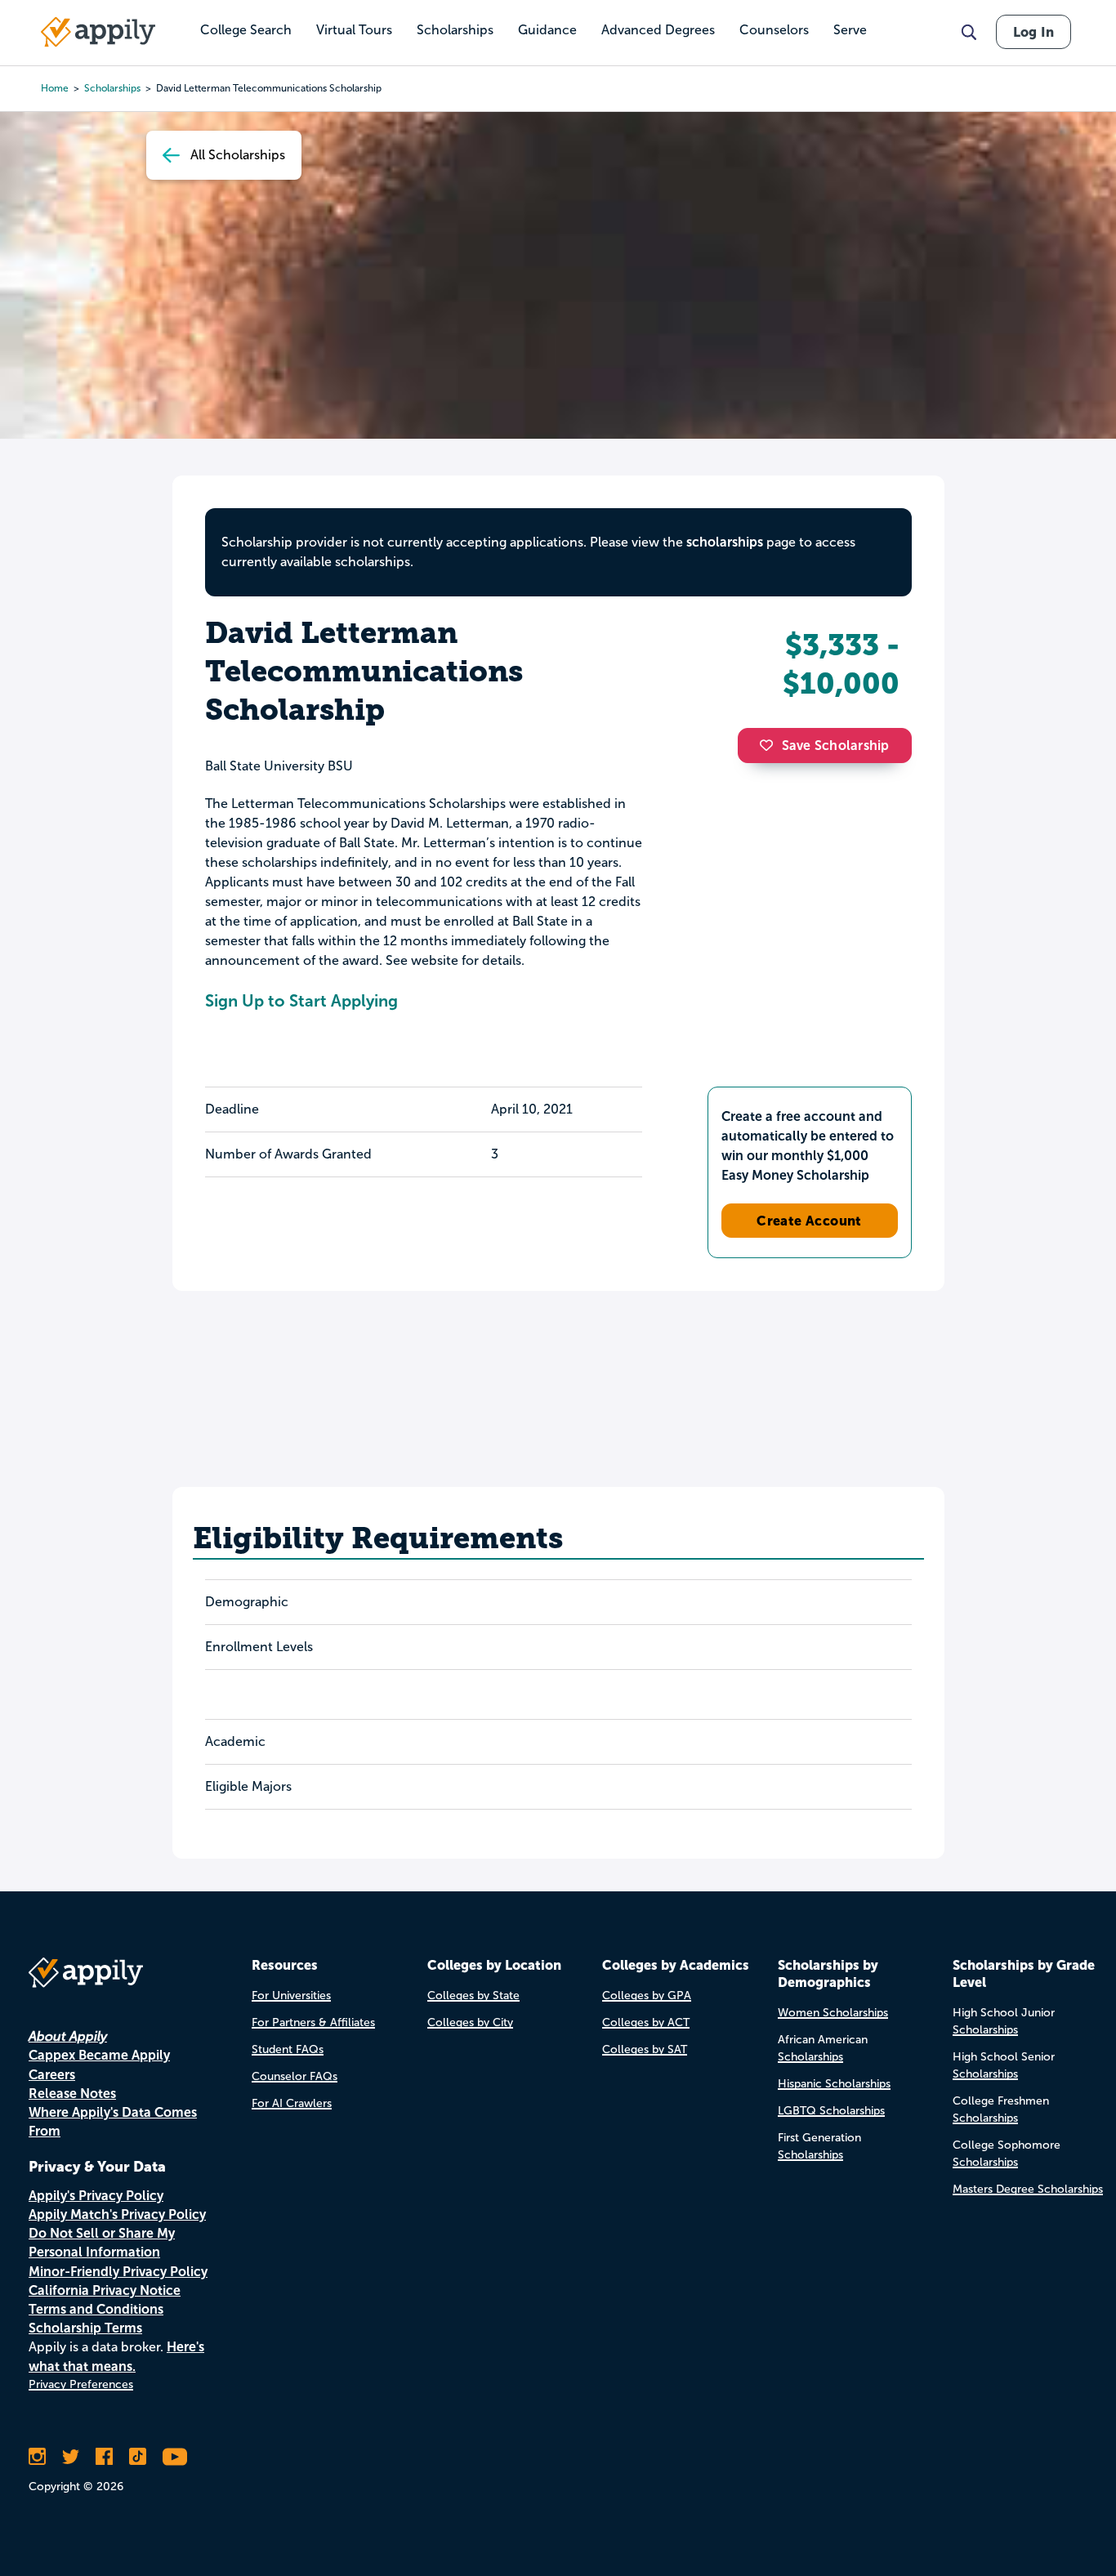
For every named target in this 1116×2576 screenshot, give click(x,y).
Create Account (809, 1221)
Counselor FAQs (295, 2076)
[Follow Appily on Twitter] (71, 2457)
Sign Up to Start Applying (301, 1001)
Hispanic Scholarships (834, 2084)
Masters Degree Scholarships (1028, 2189)
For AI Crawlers (292, 2103)
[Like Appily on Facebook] (104, 2457)
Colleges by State (473, 1996)
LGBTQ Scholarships (831, 2111)
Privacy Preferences (81, 2384)
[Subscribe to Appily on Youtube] (175, 2457)
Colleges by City (470, 2022)
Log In (1033, 32)
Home (55, 88)
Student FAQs (288, 2049)
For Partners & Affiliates (313, 2022)
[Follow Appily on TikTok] (138, 2457)
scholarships (725, 542)
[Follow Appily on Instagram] (37, 2457)
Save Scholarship (836, 746)
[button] (770, 745)
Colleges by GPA (647, 1996)
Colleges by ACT (646, 2022)
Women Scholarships (833, 2013)
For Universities (291, 1996)
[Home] (98, 32)
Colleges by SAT (645, 2049)
